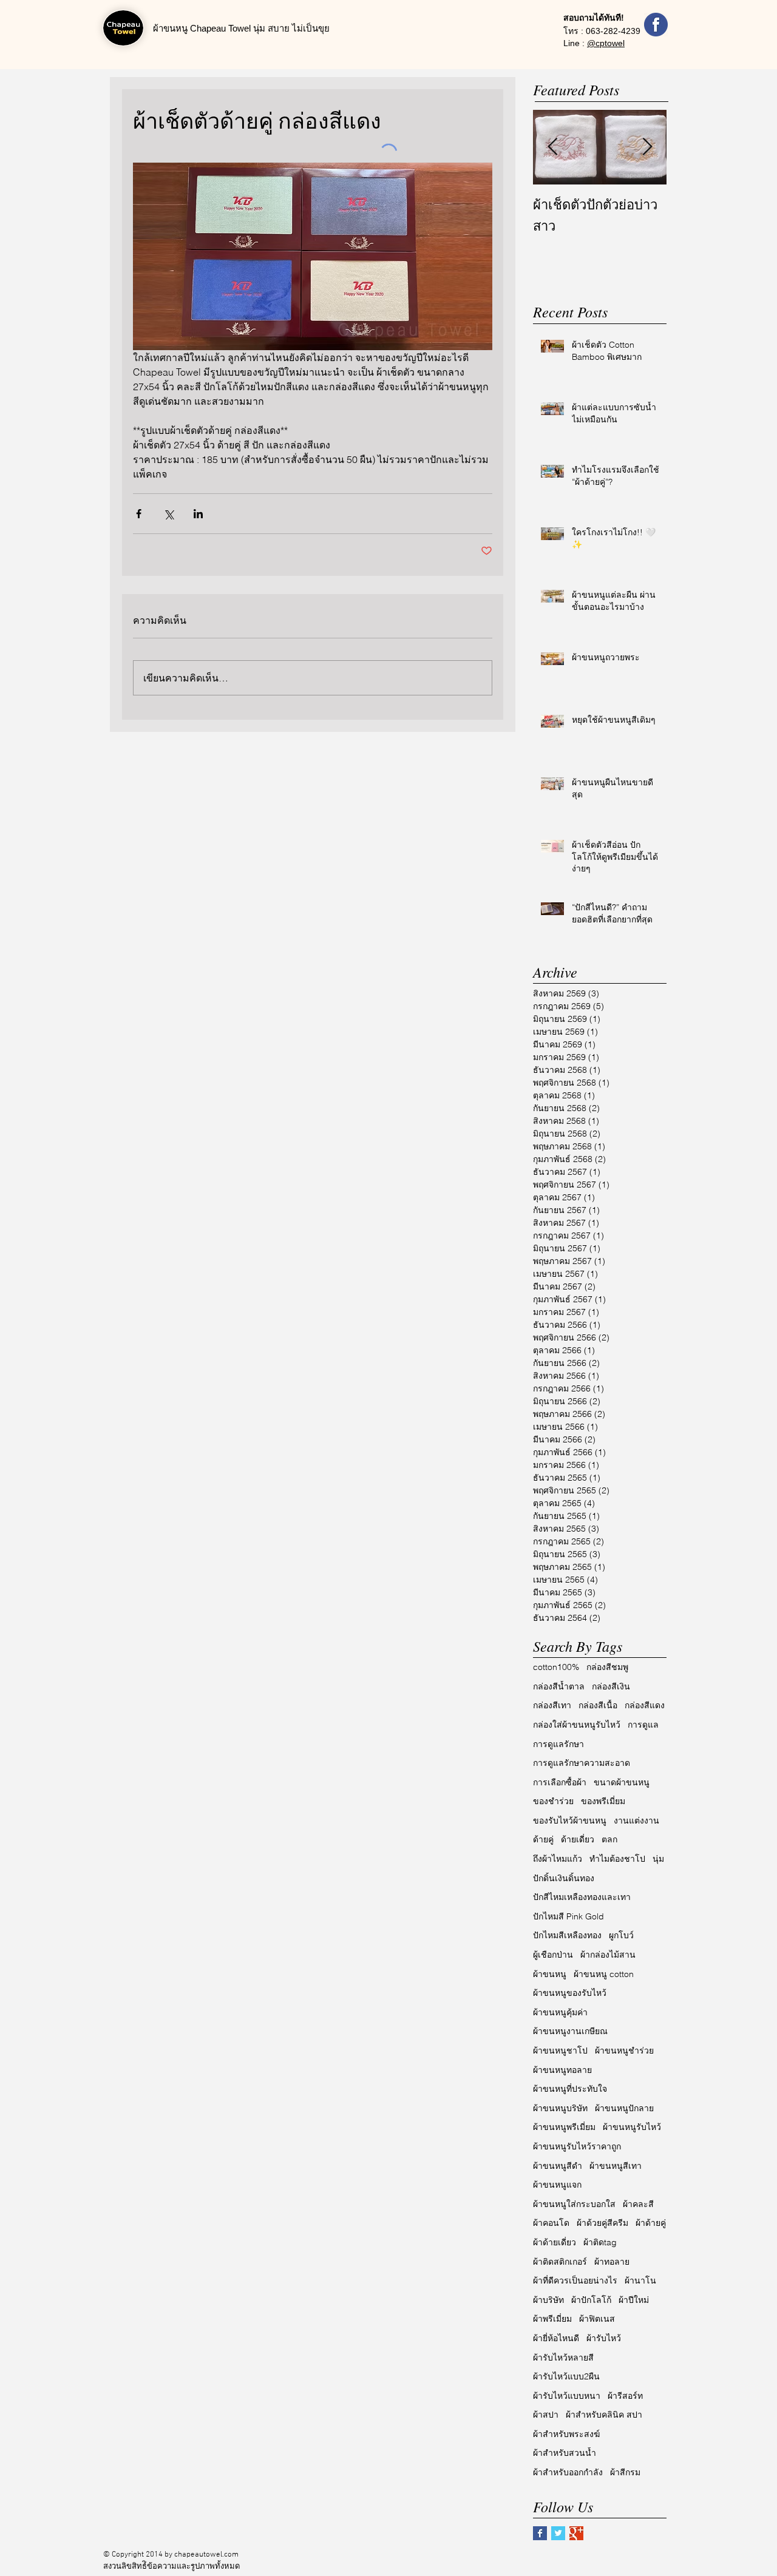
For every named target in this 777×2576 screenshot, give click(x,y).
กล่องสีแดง (645, 1705)
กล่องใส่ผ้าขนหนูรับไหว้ (577, 1725)
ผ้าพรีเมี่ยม (552, 2319)
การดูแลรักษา (558, 1744)
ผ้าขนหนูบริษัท (560, 2108)
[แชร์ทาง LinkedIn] (198, 514)
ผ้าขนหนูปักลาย (624, 2108)
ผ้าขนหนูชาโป (560, 2050)
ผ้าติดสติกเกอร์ (560, 2262)
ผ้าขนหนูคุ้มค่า (560, 2012)
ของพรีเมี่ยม (603, 1801)
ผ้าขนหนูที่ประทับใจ (570, 2089)
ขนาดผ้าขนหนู (622, 1782)
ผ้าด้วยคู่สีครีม (602, 2223)
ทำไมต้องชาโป (617, 1859)
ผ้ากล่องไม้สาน (608, 1955)
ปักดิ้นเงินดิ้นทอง (564, 1878)
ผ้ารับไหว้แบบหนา (567, 2396)
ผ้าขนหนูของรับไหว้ (570, 1993)
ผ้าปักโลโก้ (591, 2300)
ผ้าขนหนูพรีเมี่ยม (564, 2127)
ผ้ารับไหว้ (604, 2338)
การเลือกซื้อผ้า (560, 1782)
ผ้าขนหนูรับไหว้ (632, 2127)
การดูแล (643, 1725)
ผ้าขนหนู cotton (604, 1974)
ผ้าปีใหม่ (634, 2300)
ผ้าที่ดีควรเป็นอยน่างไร (575, 2280)
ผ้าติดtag (600, 2242)
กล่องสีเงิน (611, 1686)
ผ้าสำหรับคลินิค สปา (604, 2415)
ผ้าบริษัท (548, 2300)
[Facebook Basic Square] (540, 2533)
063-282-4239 (613, 31)
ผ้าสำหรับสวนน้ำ (565, 2453)
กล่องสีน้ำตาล (559, 1686)
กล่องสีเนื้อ (598, 1705)
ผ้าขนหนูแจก (557, 2185)
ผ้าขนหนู (550, 1974)
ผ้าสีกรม (625, 2472)
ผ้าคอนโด (551, 2223)
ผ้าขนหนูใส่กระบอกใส (574, 2204)
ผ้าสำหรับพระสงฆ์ (566, 2434)
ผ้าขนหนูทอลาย (562, 2070)
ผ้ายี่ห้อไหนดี (556, 2338)
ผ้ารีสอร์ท (625, 2396)
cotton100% (556, 1667)
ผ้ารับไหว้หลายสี (563, 2358)
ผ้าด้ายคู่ (651, 2223)
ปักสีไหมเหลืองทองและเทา (582, 1897)
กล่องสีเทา (552, 1705)
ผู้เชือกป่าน (553, 1955)
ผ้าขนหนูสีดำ (558, 2166)
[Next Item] (647, 147)
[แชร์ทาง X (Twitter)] (168, 514)
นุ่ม (658, 1859)
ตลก (609, 1839)
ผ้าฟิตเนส (597, 2319)
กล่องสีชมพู (607, 1667)
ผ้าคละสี (638, 2204)
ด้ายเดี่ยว (578, 1839)
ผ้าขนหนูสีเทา (616, 2166)
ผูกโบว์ (621, 1935)
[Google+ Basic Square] (576, 2533)
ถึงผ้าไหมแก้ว (558, 1859)
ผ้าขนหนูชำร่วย (624, 2050)
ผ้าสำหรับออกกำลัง (568, 2472)
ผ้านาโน (640, 2280)
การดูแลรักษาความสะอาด (582, 1763)
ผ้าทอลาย (612, 2262)
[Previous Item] (552, 147)
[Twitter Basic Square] (558, 2533)
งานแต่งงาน (636, 1820)
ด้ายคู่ (543, 1839)
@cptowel (606, 43)
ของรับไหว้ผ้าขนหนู (570, 1820)
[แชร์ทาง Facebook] (139, 514)
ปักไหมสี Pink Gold (568, 1916)
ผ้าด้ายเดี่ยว (555, 2242)
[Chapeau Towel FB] (656, 25)
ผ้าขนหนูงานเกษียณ (570, 2031)
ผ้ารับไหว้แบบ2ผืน (566, 2376)
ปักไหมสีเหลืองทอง (567, 1935)
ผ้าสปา (546, 2415)
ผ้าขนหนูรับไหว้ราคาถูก (577, 2146)
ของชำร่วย (553, 1801)
